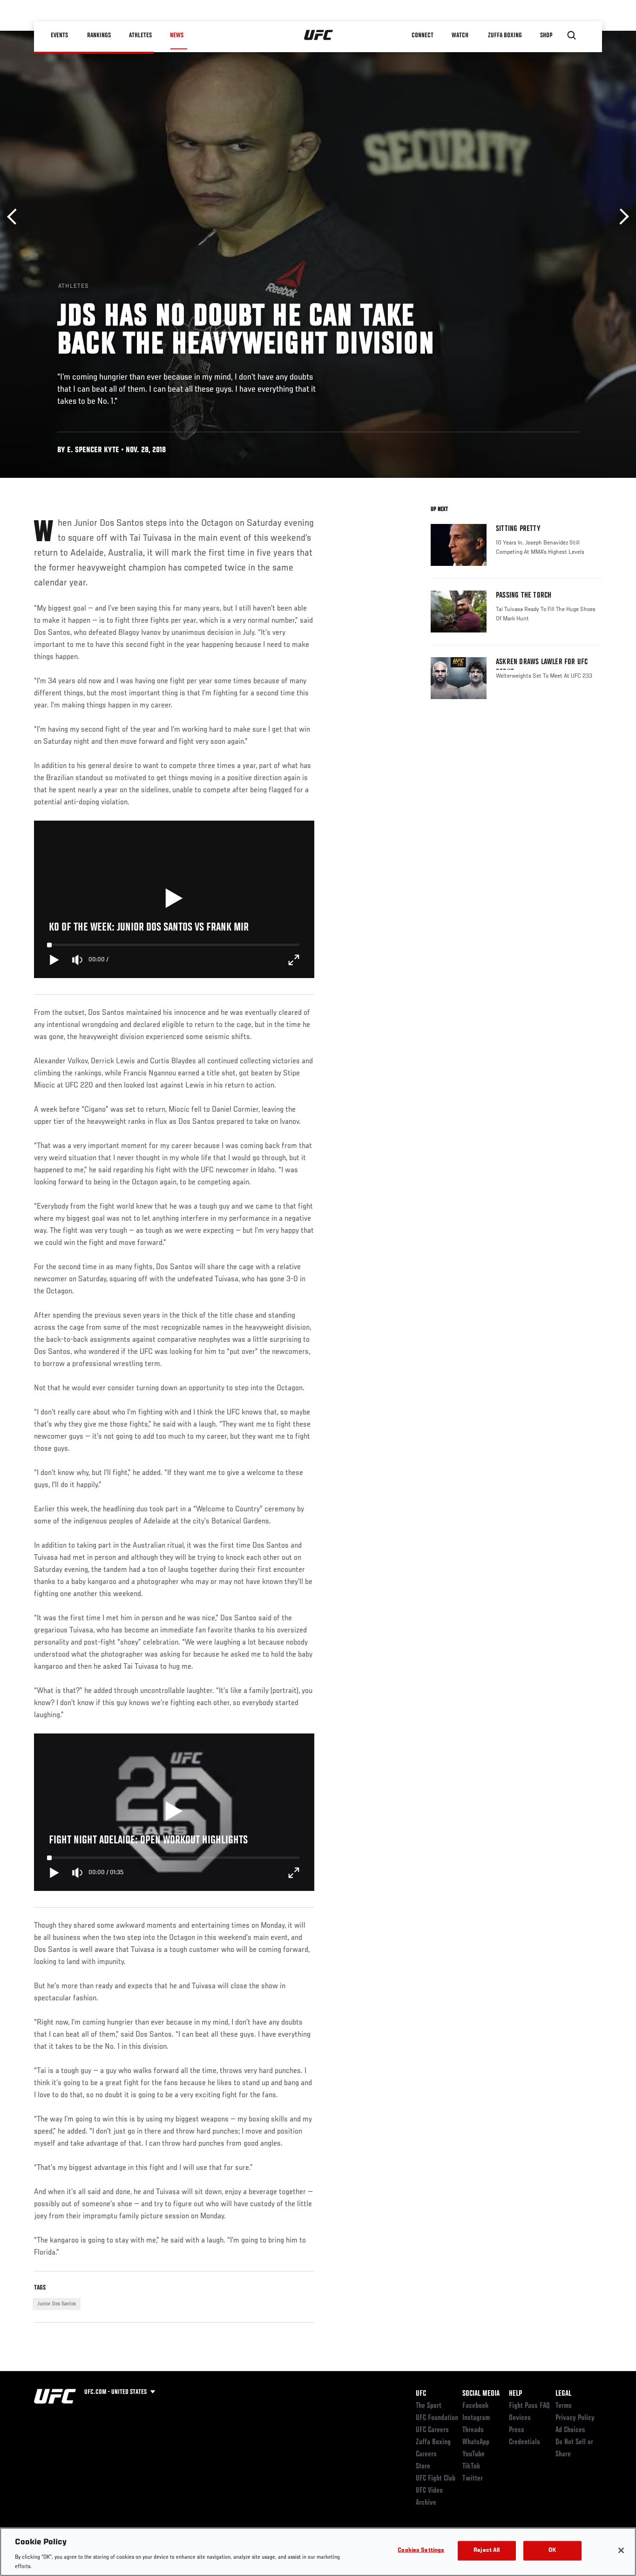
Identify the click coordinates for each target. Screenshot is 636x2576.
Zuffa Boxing (505, 35)
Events (59, 35)
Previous (15, 217)
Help (515, 2394)
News (177, 35)
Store (423, 2467)
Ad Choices (570, 2430)
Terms (564, 2406)
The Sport (429, 2406)
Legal (563, 2394)
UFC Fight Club (436, 2479)
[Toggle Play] (54, 960)
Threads (473, 2430)
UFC (421, 2394)
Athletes (140, 35)
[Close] (621, 2550)
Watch (460, 35)
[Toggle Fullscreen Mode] (294, 960)
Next (621, 217)
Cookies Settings (421, 2551)
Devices (520, 2418)
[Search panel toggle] (572, 35)
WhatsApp (476, 2442)
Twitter (473, 2479)
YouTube (474, 2454)
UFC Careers (432, 2430)
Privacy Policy (575, 2418)
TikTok (471, 2467)
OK (552, 2551)
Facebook (476, 2406)
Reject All (487, 2551)
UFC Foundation (437, 2418)
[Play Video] (174, 899)
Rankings (99, 35)
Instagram (476, 2418)
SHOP (546, 35)
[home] (319, 35)
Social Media (481, 2394)
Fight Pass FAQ (529, 2406)
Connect (423, 35)
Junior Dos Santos (57, 2304)
